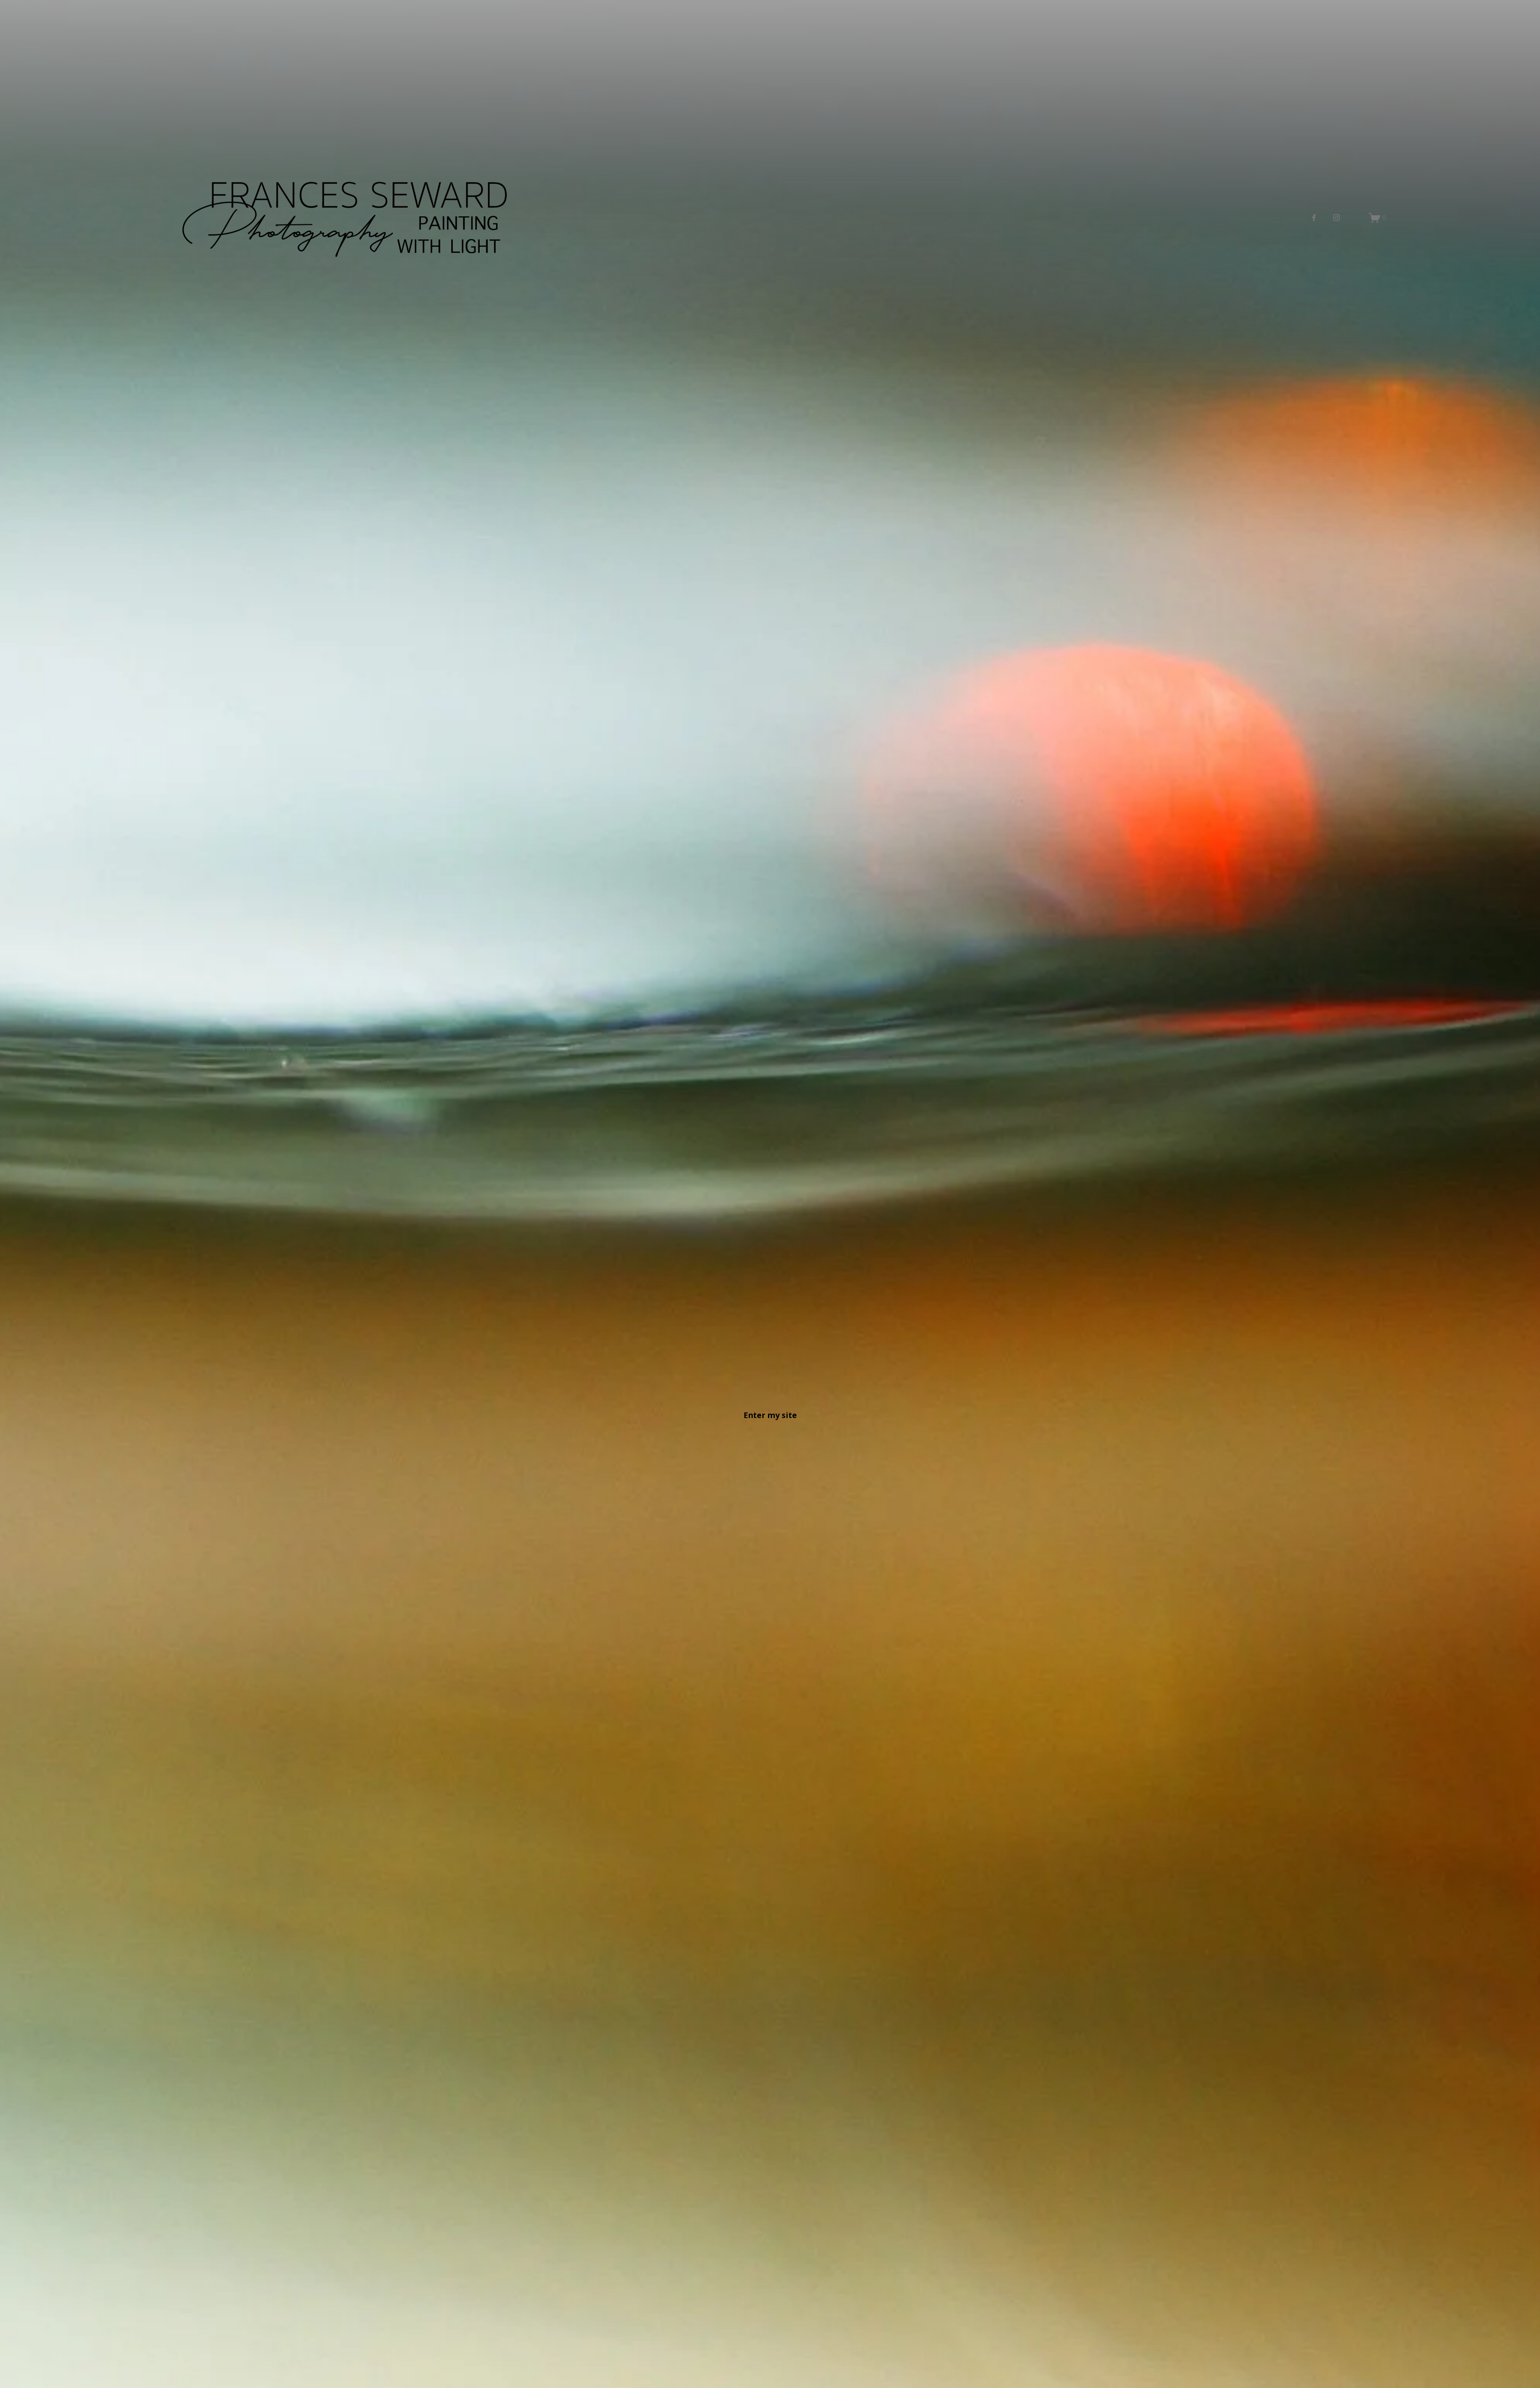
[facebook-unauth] (1314, 218)
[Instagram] (1336, 218)
